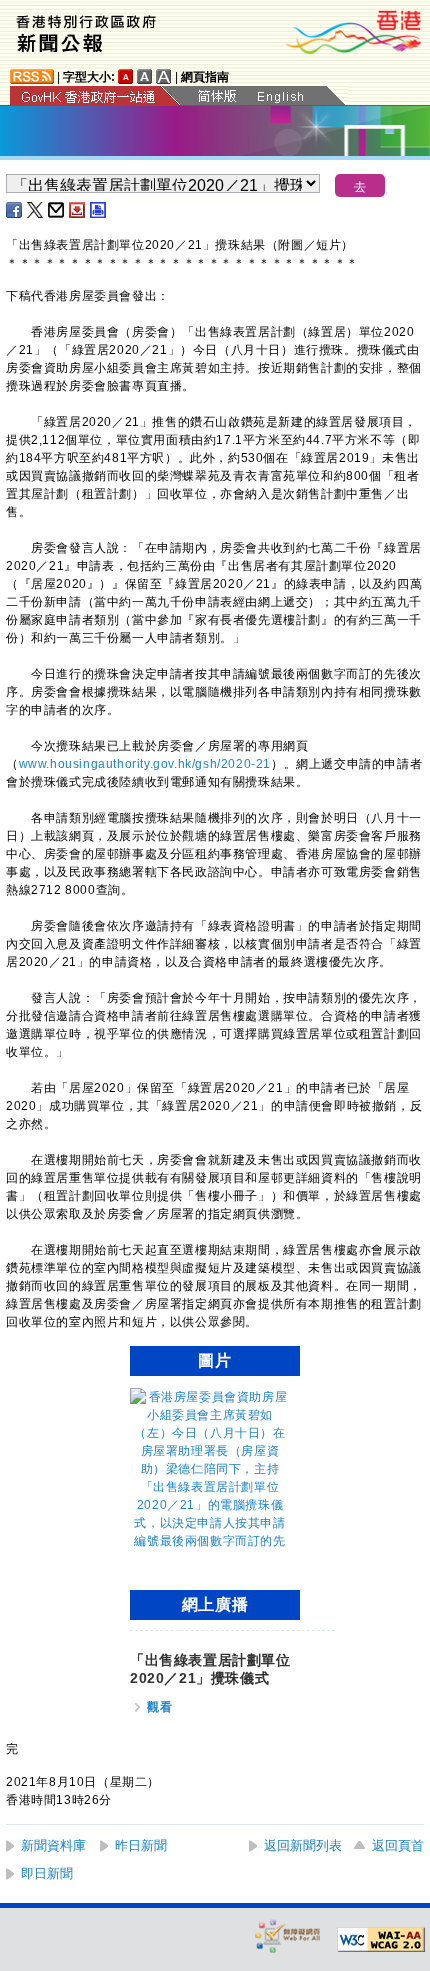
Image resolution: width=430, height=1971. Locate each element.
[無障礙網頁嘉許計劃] (288, 1935)
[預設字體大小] (126, 76)
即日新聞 (47, 1873)
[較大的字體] (145, 76)
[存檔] (78, 210)
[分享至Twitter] (36, 210)
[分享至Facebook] (15, 210)
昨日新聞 (141, 1845)
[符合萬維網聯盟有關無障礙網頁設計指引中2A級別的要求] (381, 1940)
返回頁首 (398, 1845)
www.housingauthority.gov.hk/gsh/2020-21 (145, 764)
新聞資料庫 (53, 1845)
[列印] (99, 210)
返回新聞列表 (303, 1845)
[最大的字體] (164, 76)
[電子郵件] (57, 210)
